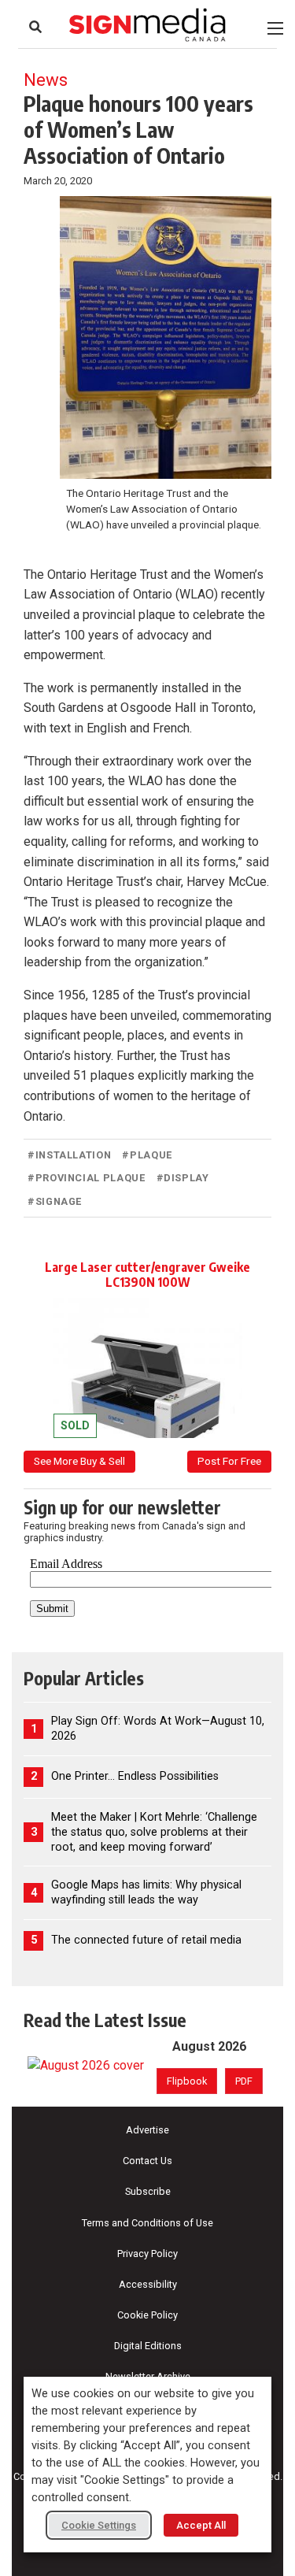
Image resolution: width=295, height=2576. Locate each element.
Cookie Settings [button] (99, 2525)
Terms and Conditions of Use (147, 2223)
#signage (55, 1201)
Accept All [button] (201, 2525)
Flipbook (187, 2081)
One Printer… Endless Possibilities (135, 1776)
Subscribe (148, 2191)
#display (183, 1178)
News (46, 80)
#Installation (69, 1155)
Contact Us (147, 2161)
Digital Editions (148, 2346)
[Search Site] (35, 27)
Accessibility (148, 2284)
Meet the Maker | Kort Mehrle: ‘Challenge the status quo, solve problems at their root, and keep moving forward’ (154, 1832)
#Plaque (147, 1155)
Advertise (147, 2130)
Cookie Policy (147, 2315)
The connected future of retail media (146, 1940)
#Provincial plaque (87, 1178)
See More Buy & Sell (79, 1461)
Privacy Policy (147, 2254)
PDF (244, 2081)
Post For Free (229, 1461)
